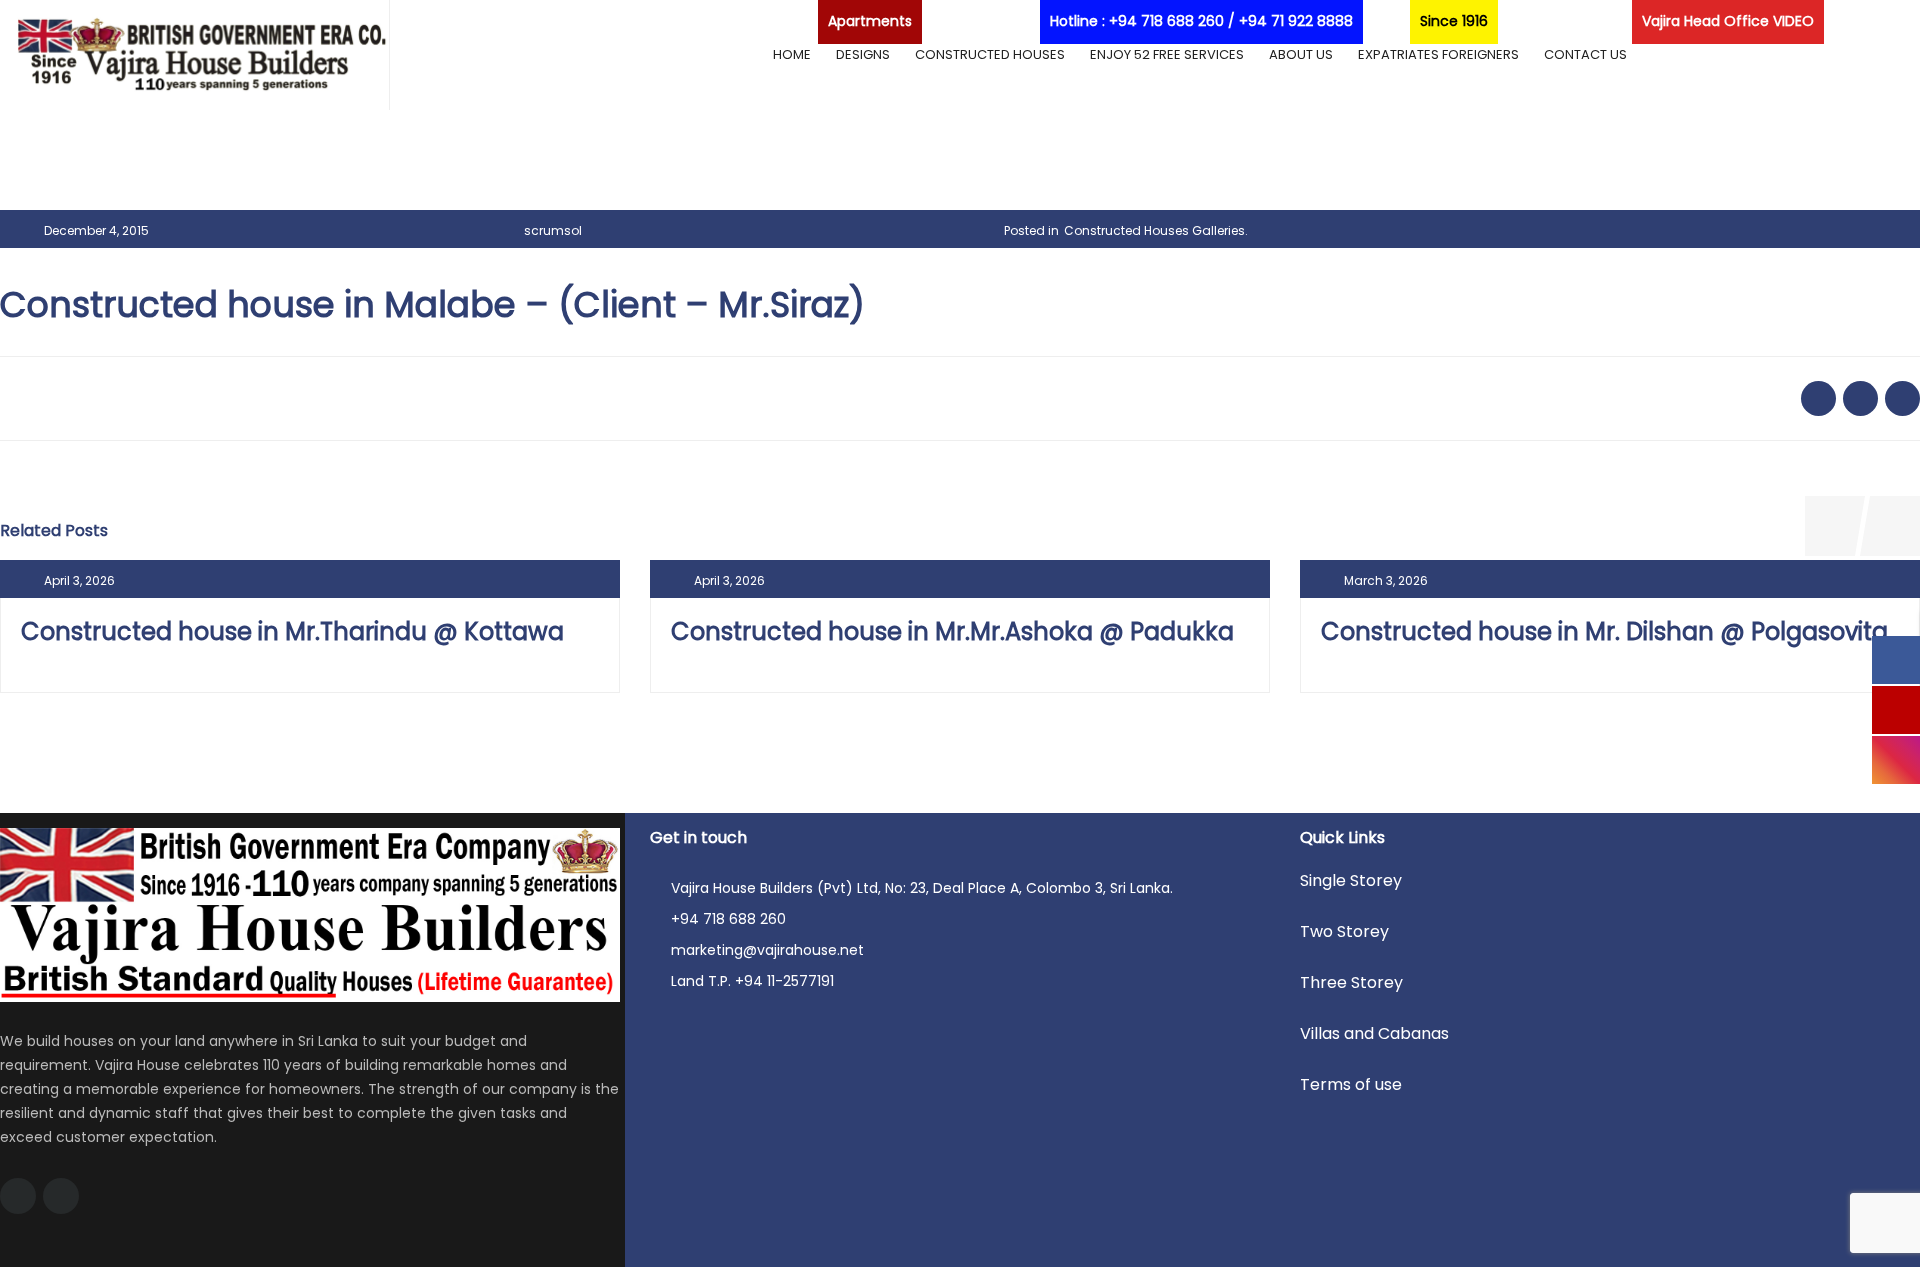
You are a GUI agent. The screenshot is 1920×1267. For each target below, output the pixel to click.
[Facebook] (18, 1196)
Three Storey (1351, 982)
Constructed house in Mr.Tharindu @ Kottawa (292, 631)
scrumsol (553, 230)
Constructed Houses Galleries (1154, 230)
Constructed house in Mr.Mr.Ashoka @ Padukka (952, 631)
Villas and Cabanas (1374, 1033)
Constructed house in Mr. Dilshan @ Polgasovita (1604, 631)
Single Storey (1351, 880)
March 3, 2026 (1386, 580)
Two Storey (1344, 931)
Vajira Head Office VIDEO (1728, 21)
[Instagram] (61, 1196)
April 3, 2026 (79, 580)
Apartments (870, 21)
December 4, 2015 (96, 230)
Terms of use (1351, 1084)
